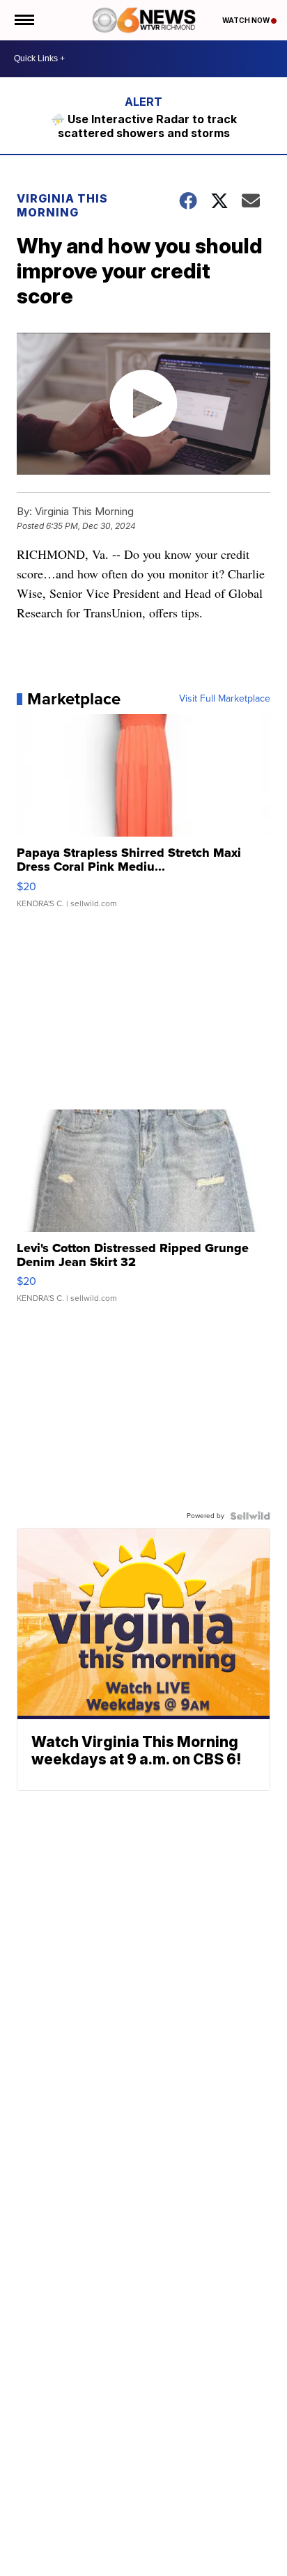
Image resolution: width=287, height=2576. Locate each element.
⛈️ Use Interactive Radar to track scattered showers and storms (144, 126)
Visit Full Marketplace (225, 699)
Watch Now (247, 20)
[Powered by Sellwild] (250, 1516)
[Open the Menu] (23, 20)
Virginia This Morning (62, 205)
